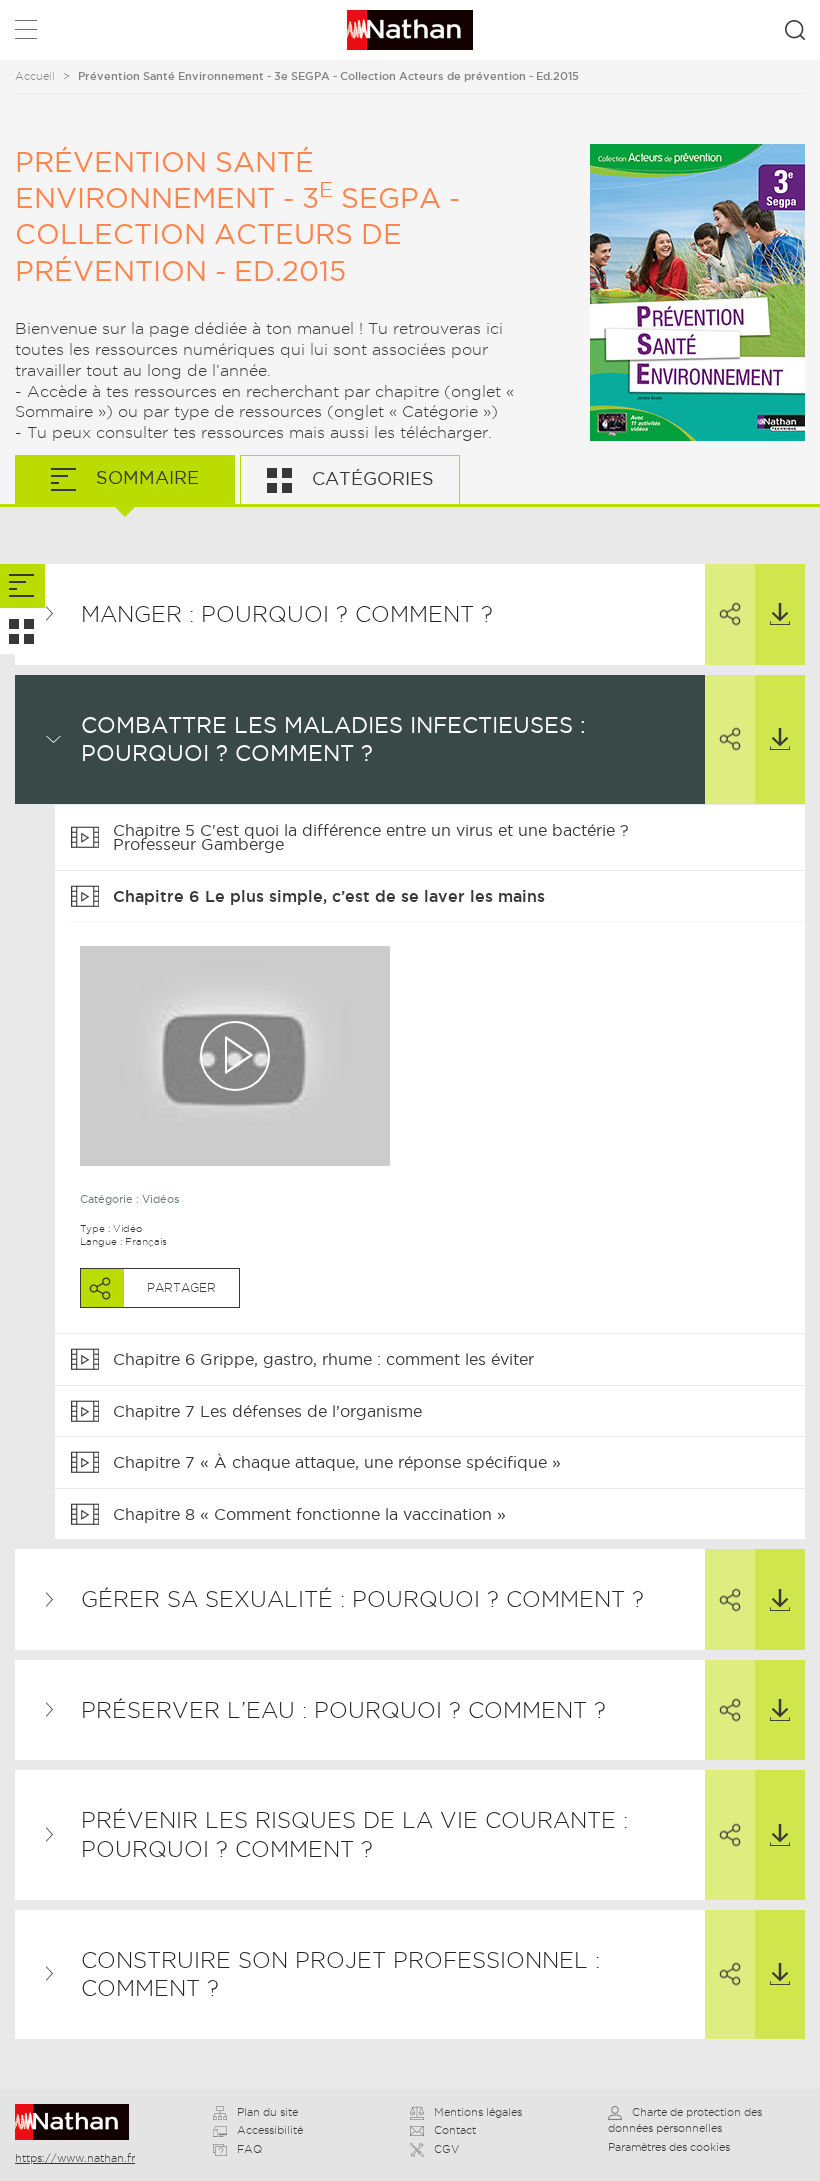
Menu (26, 33)
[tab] (22, 586)
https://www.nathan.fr (75, 2158)
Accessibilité (270, 2130)
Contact (455, 2130)
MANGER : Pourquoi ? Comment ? (287, 614)
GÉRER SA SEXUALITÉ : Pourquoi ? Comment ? (362, 1599)
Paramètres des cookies (669, 2147)
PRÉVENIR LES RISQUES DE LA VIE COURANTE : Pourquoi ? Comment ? (354, 1834)
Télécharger (780, 614)
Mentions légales (478, 2112)
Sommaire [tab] (145, 477)
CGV (446, 2149)
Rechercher (795, 30)
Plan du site (267, 2112)
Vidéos (160, 1199)
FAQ (249, 2149)
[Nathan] (78, 2122)
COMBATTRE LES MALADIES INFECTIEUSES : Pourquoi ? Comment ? (333, 739)
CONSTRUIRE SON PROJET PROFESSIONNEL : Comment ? (340, 1974)
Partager (730, 614)
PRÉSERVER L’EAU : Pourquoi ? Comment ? (343, 1710)
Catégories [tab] (370, 478)
